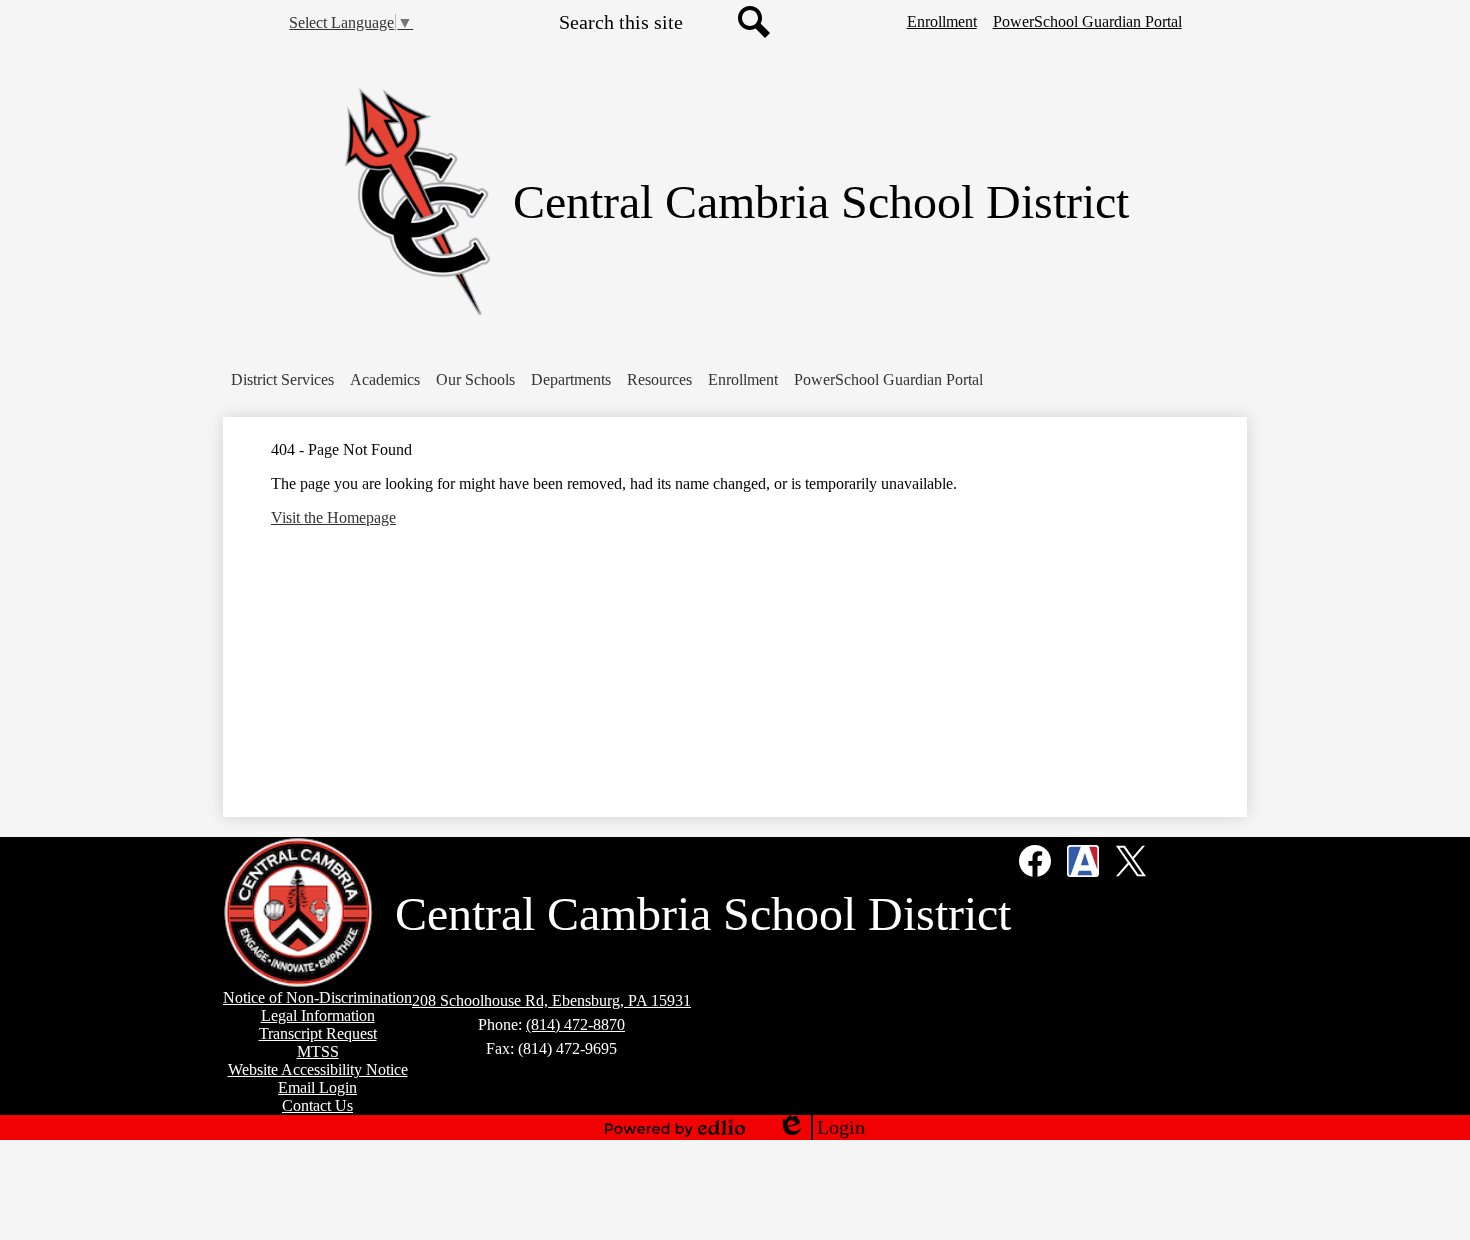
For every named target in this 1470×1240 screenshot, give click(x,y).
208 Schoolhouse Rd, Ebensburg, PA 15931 (551, 1000)
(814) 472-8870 (575, 1024)
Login (821, 1128)
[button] (282, 380)
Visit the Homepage (333, 517)
